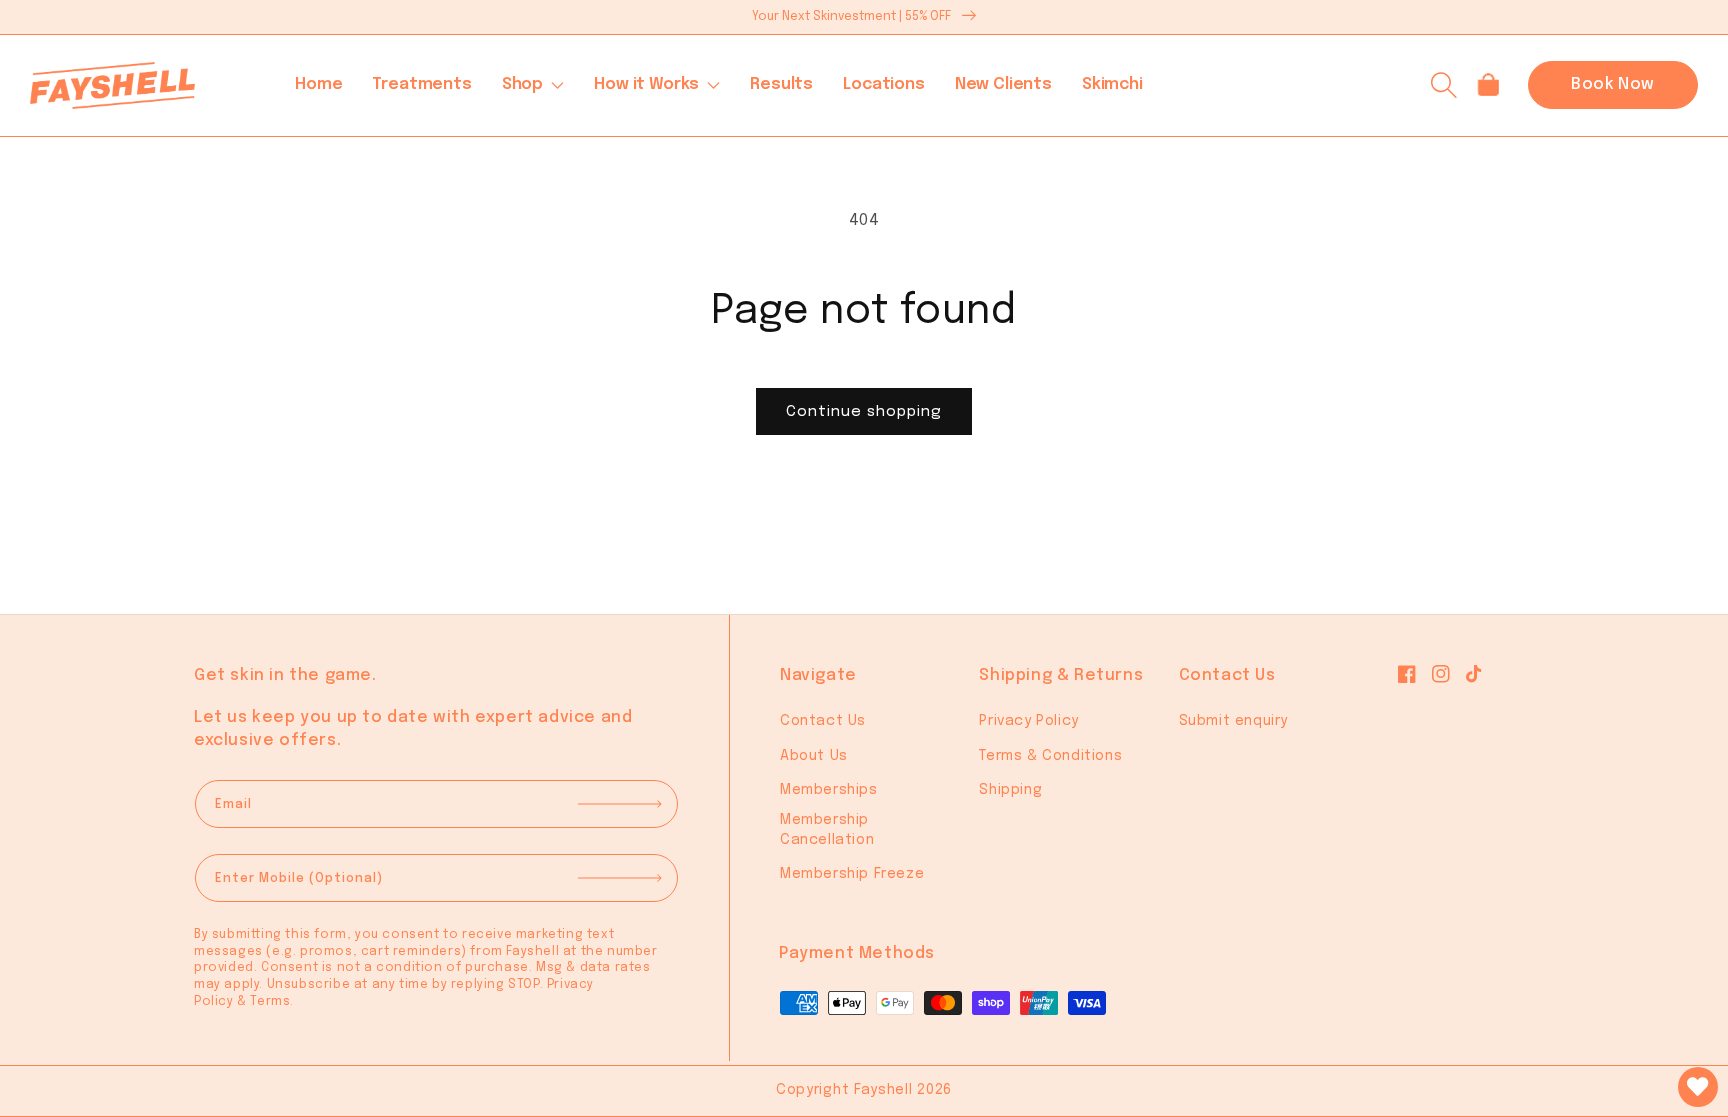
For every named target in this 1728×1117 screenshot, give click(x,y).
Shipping (1010, 790)
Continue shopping (864, 412)
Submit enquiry (1233, 721)
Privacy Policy (1028, 721)
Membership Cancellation (827, 830)
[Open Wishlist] (1698, 1087)
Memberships (829, 790)
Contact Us (823, 721)
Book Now (1613, 84)
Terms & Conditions (1050, 756)
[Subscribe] (628, 804)
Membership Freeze (852, 874)
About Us (814, 756)
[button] (533, 85)
